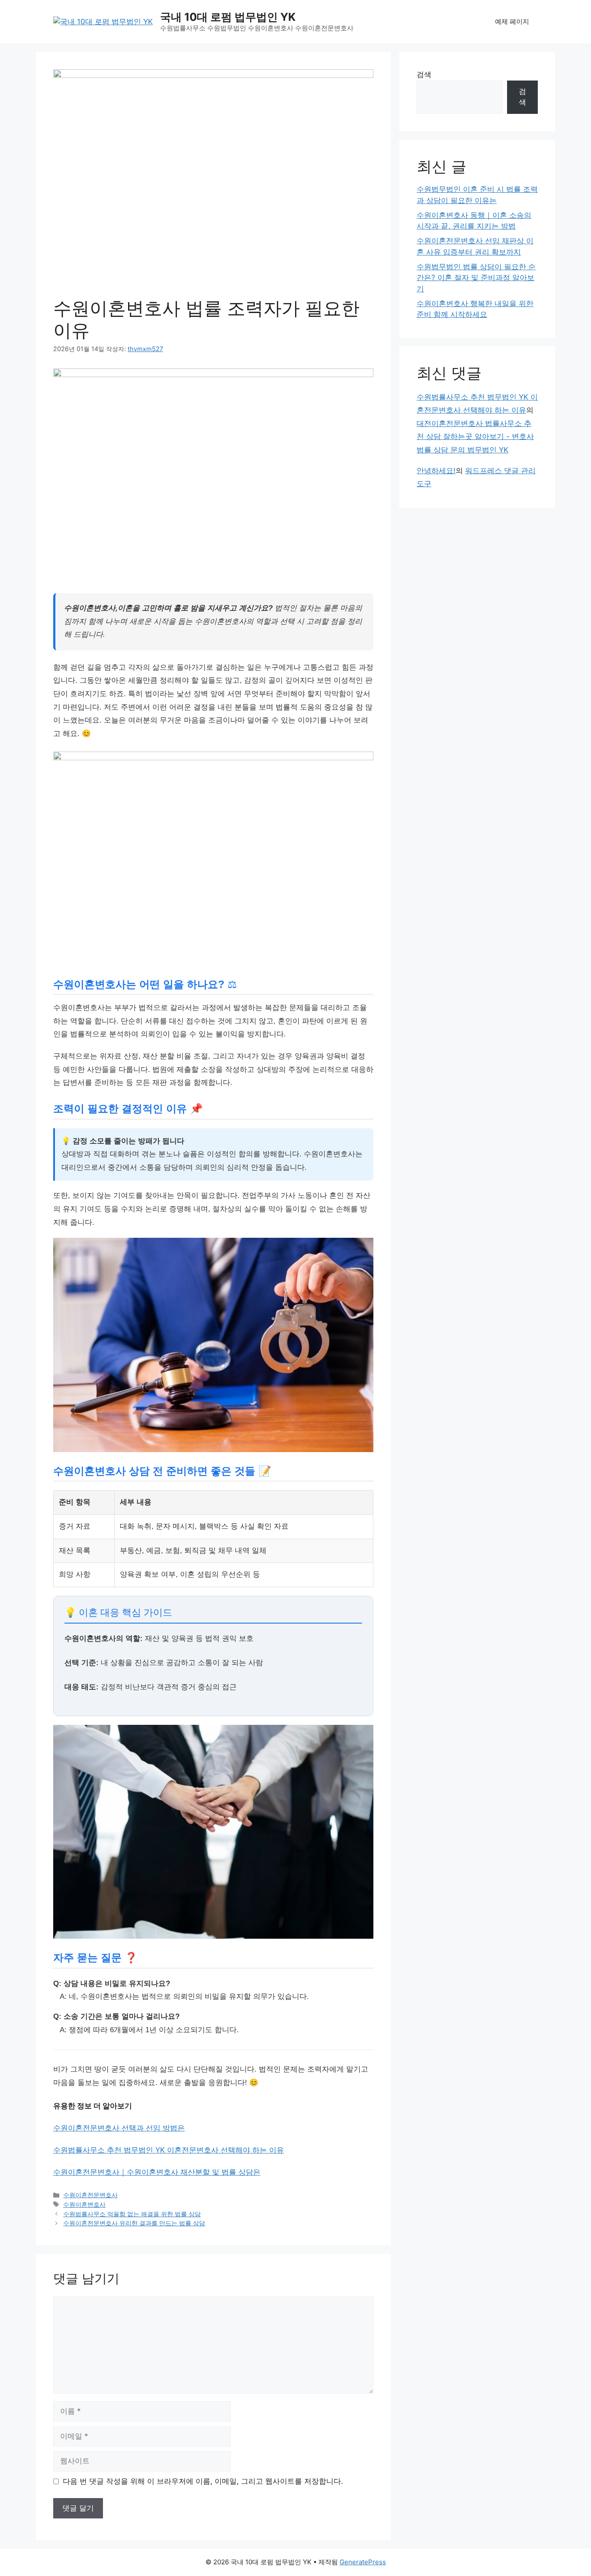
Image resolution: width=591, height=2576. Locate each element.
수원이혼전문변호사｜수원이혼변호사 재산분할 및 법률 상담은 (157, 2172)
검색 (424, 74)
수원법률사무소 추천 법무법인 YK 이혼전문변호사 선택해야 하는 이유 (169, 2150)
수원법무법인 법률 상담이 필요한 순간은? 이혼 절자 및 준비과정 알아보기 (476, 278)
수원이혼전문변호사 (90, 2195)
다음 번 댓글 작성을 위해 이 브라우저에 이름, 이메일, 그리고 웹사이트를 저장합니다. (203, 2481)
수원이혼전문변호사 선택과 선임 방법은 (119, 2128)
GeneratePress (363, 2562)
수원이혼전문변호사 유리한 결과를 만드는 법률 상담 (134, 2223)
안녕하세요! (436, 471)
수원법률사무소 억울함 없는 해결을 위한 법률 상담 (132, 2214)
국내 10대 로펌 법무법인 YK (228, 17)
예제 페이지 (512, 21)
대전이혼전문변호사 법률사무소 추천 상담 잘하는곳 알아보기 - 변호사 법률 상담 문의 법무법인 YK (475, 437)
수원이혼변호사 (84, 2204)
